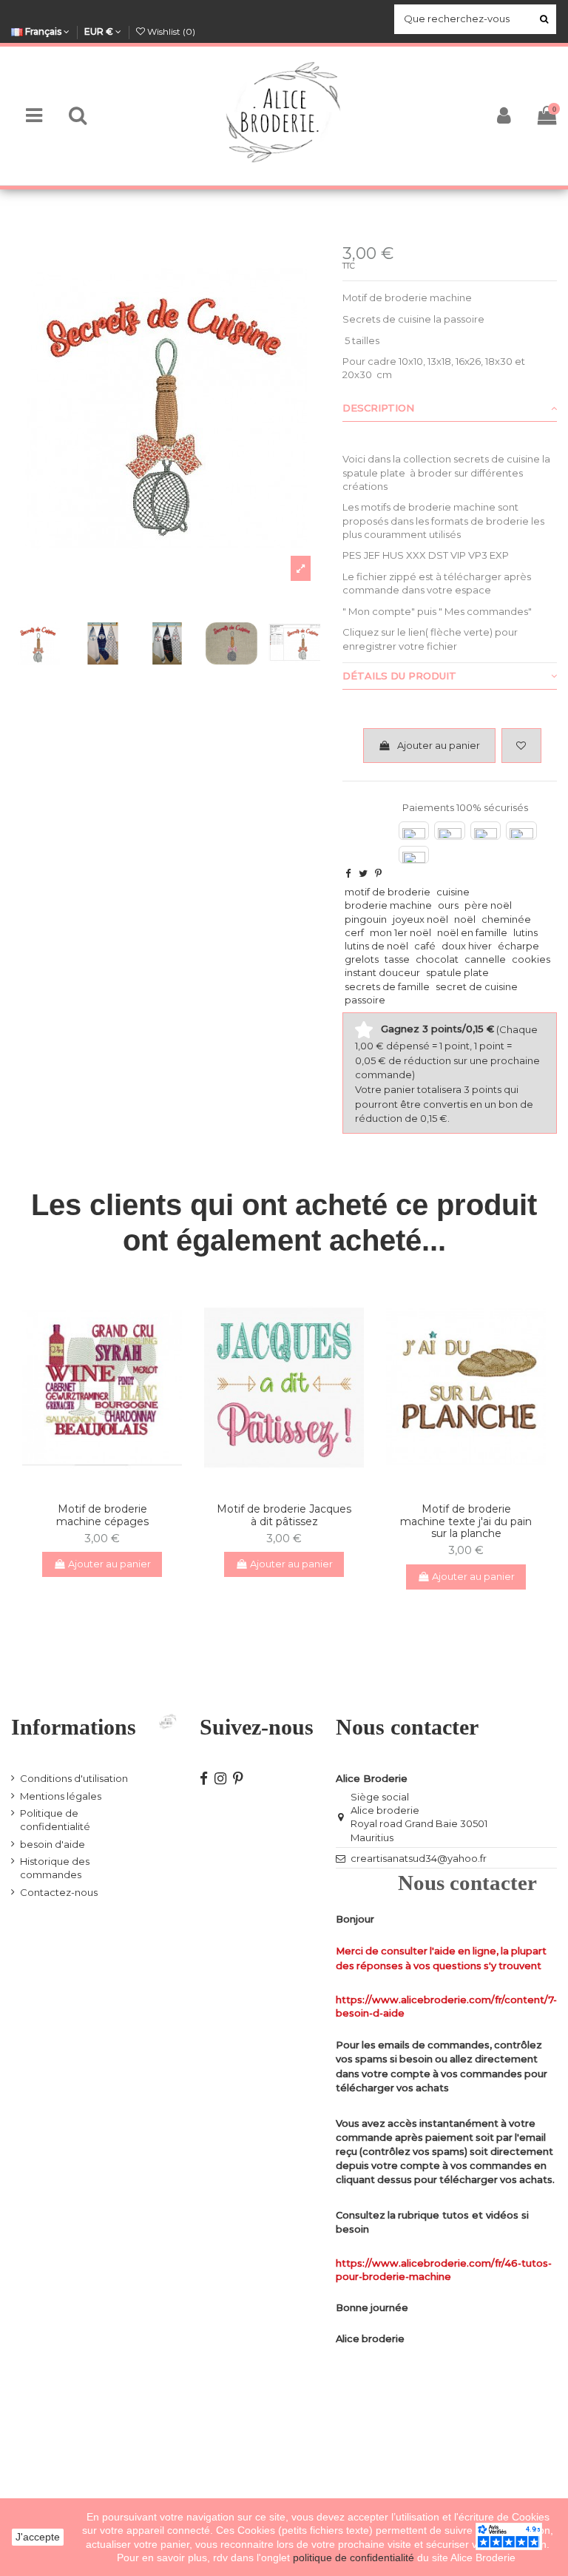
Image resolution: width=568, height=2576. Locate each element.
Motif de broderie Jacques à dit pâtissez (284, 1515)
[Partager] (348, 873)
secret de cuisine (477, 986)
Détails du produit (399, 676)
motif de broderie (388, 892)
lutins (525, 932)
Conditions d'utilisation (74, 1778)
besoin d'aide (53, 1844)
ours (448, 905)
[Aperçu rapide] (112, 1486)
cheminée (506, 919)
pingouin (366, 919)
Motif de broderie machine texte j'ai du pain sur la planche (466, 1521)
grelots (362, 959)
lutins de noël (376, 946)
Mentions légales (61, 1796)
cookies (531, 959)
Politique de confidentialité (55, 1820)
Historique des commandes (55, 1868)
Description (378, 408)
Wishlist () (170, 31)
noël (465, 919)
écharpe (518, 946)
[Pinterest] (378, 873)
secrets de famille (387, 986)
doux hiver (467, 946)
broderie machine (388, 905)
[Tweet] (363, 873)
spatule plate (457, 972)
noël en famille (472, 932)
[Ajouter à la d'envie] (92, 1486)
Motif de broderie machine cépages (102, 1515)
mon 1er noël (400, 932)
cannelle (485, 959)
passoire (365, 1000)
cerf (354, 932)
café (425, 946)
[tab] (450, 408)
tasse (397, 959)
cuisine (453, 892)
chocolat (437, 959)
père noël (488, 905)
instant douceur (382, 972)
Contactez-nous (59, 1892)
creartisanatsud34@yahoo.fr (419, 1858)
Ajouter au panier (439, 745)
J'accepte (38, 2537)
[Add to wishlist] (521, 746)
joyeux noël (420, 919)
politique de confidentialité (355, 2557)
